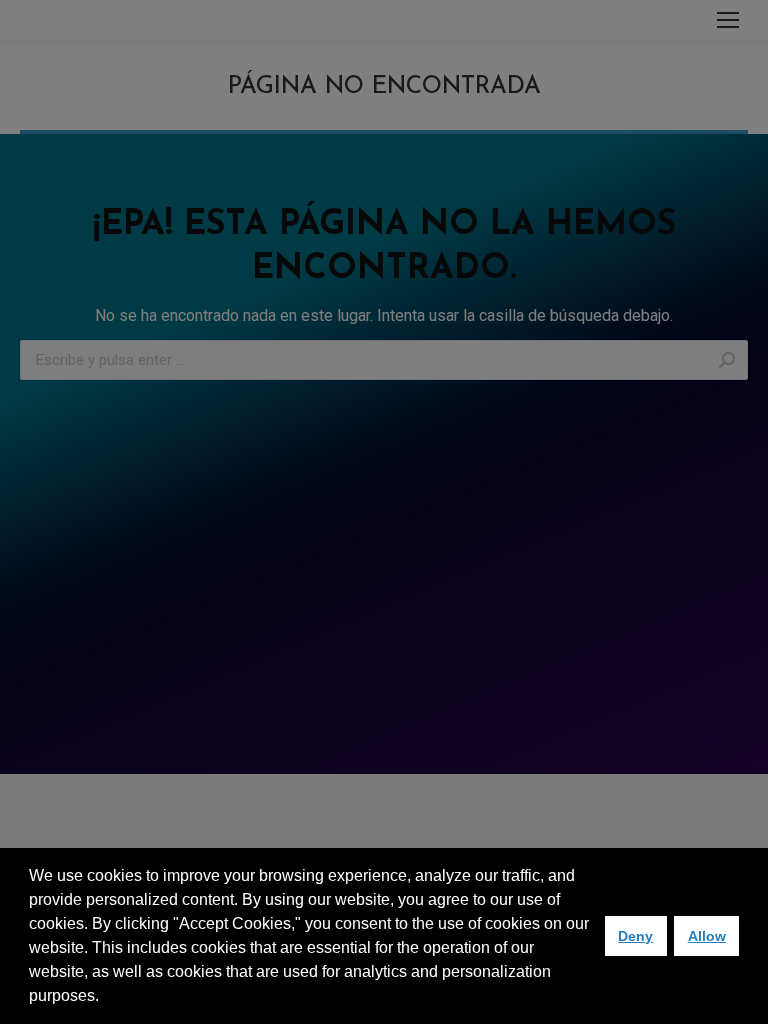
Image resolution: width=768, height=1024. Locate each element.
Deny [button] (635, 936)
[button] (106, 998)
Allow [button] (707, 936)
